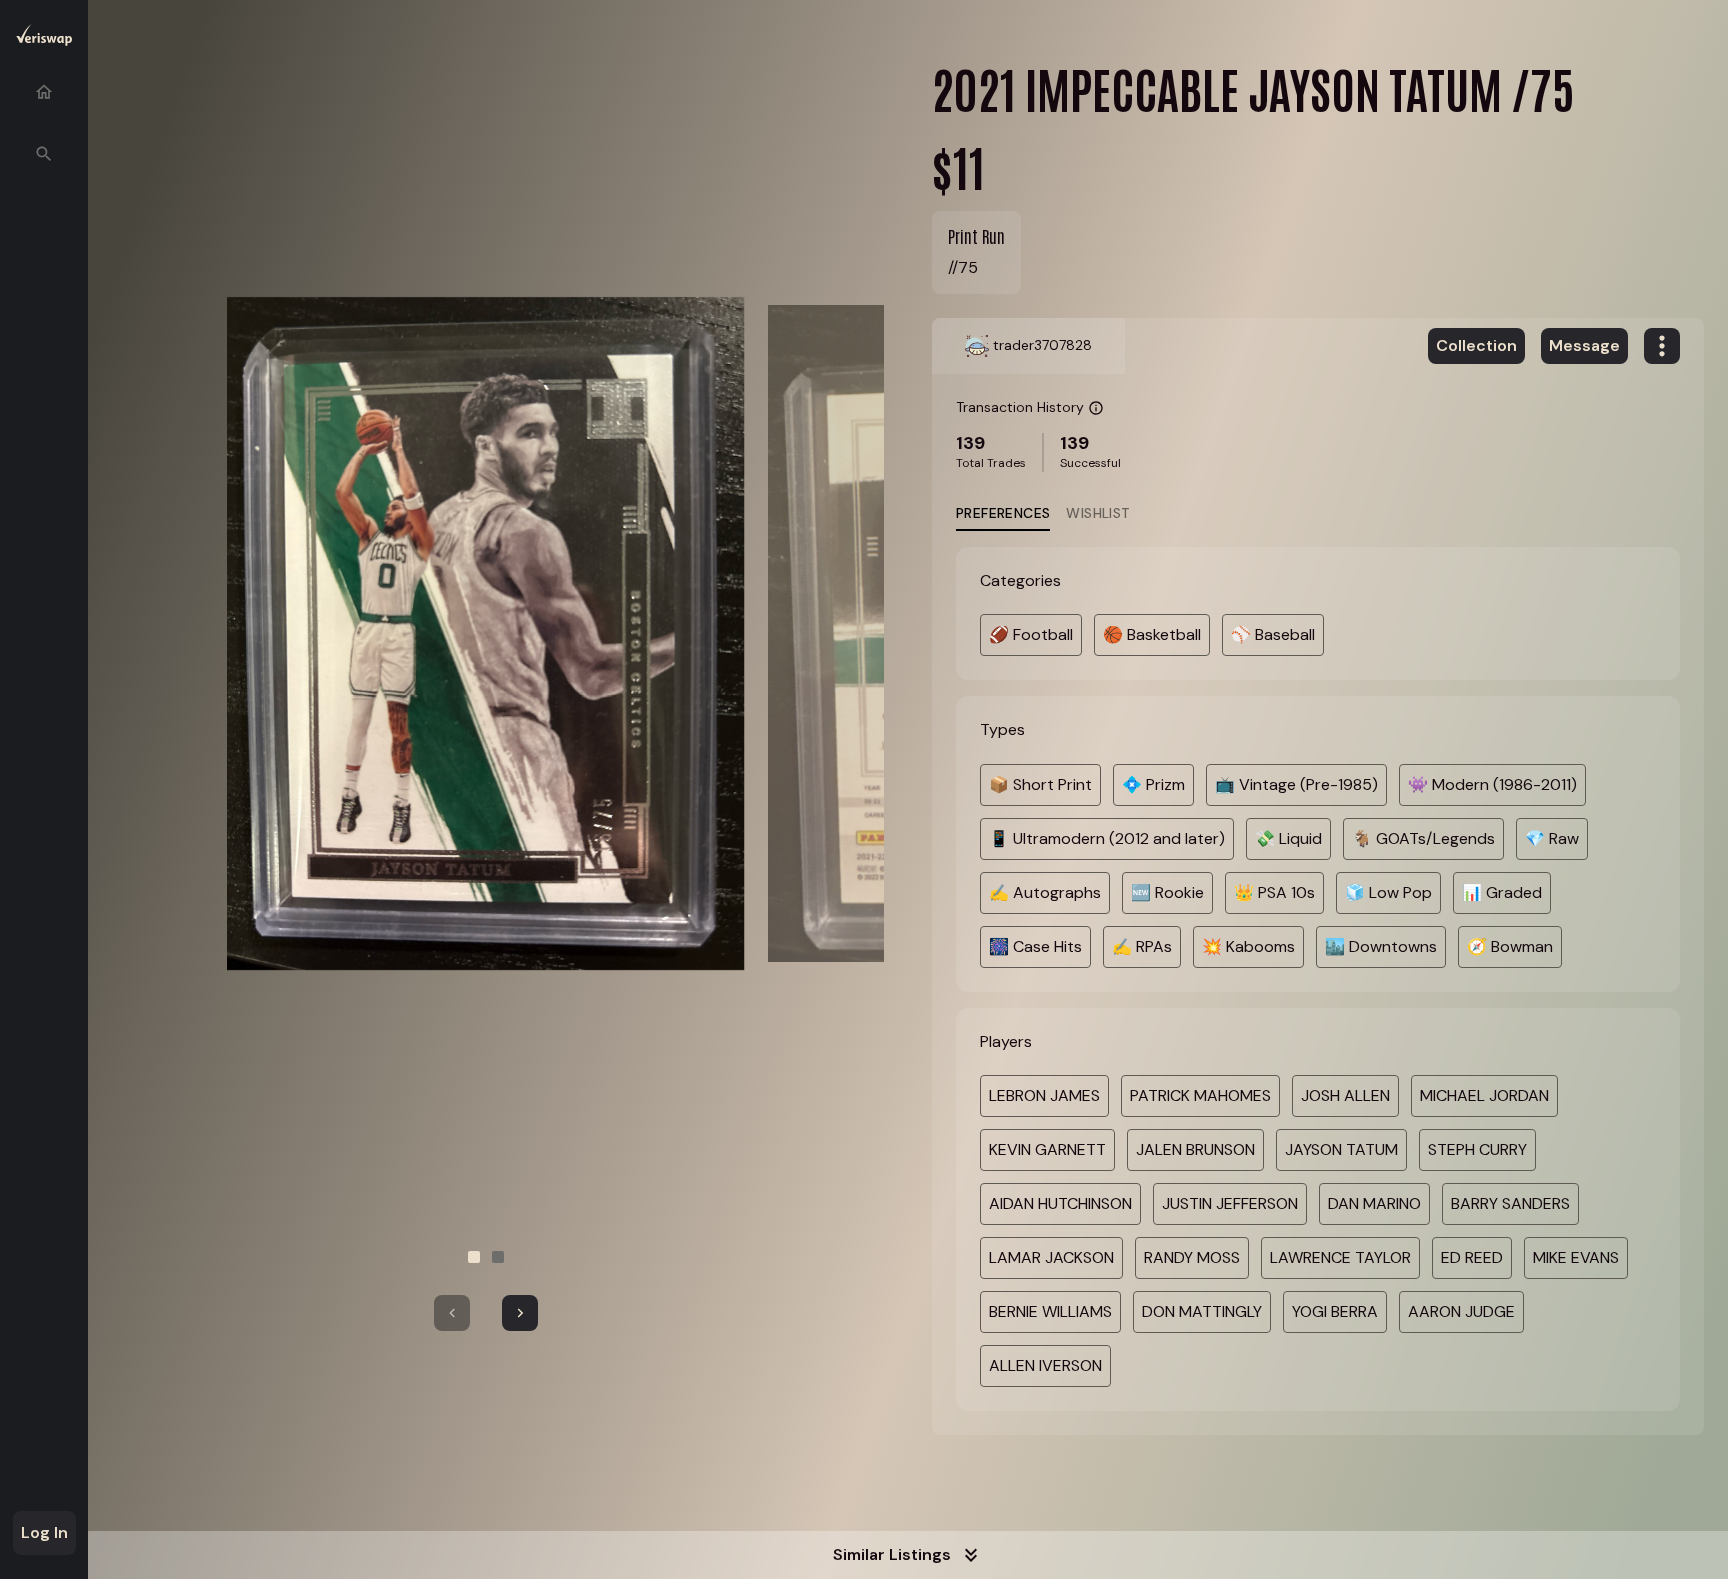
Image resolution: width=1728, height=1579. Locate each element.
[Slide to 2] (498, 1257)
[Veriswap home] (44, 38)
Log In (44, 1532)
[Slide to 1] (474, 1257)
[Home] (44, 92)
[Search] (44, 154)
